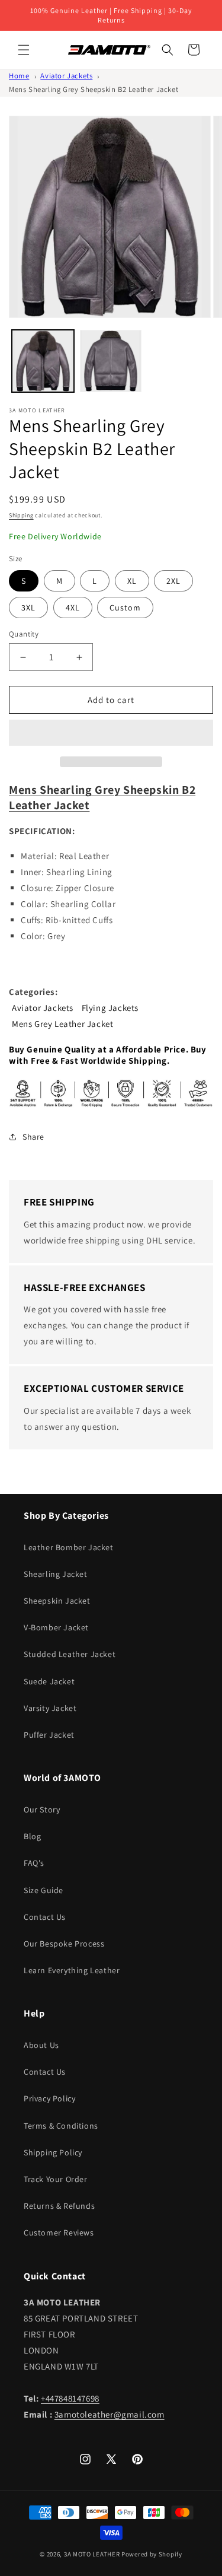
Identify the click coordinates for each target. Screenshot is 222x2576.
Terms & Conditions (61, 2126)
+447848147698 (70, 2398)
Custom (125, 608)
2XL (173, 581)
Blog (32, 1836)
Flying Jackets (110, 1008)
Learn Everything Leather (72, 1970)
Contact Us (45, 1917)
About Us (41, 2045)
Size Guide (44, 1890)
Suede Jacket (49, 1681)
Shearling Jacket (56, 1574)
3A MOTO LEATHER (92, 2554)
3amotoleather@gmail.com (110, 2414)
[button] (111, 733)
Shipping (21, 515)
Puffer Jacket (49, 1735)
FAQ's (34, 1863)
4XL (73, 608)
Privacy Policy (49, 2098)
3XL (28, 608)
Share (33, 1137)
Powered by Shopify (152, 2554)
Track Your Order (56, 2179)
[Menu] (24, 50)
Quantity (24, 634)
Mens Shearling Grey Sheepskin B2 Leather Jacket (94, 89)
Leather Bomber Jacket (69, 1547)
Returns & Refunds (59, 2206)
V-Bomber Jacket (56, 1627)
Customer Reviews (59, 2232)
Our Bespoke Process (64, 1944)
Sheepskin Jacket (57, 1601)
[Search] (168, 50)
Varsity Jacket (50, 1708)
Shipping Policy (53, 2152)
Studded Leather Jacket (70, 1654)
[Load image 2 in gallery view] (111, 361)
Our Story (42, 1809)
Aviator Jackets (66, 76)
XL (132, 581)
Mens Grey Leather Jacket (62, 1024)
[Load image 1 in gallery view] (43, 361)
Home (19, 76)
